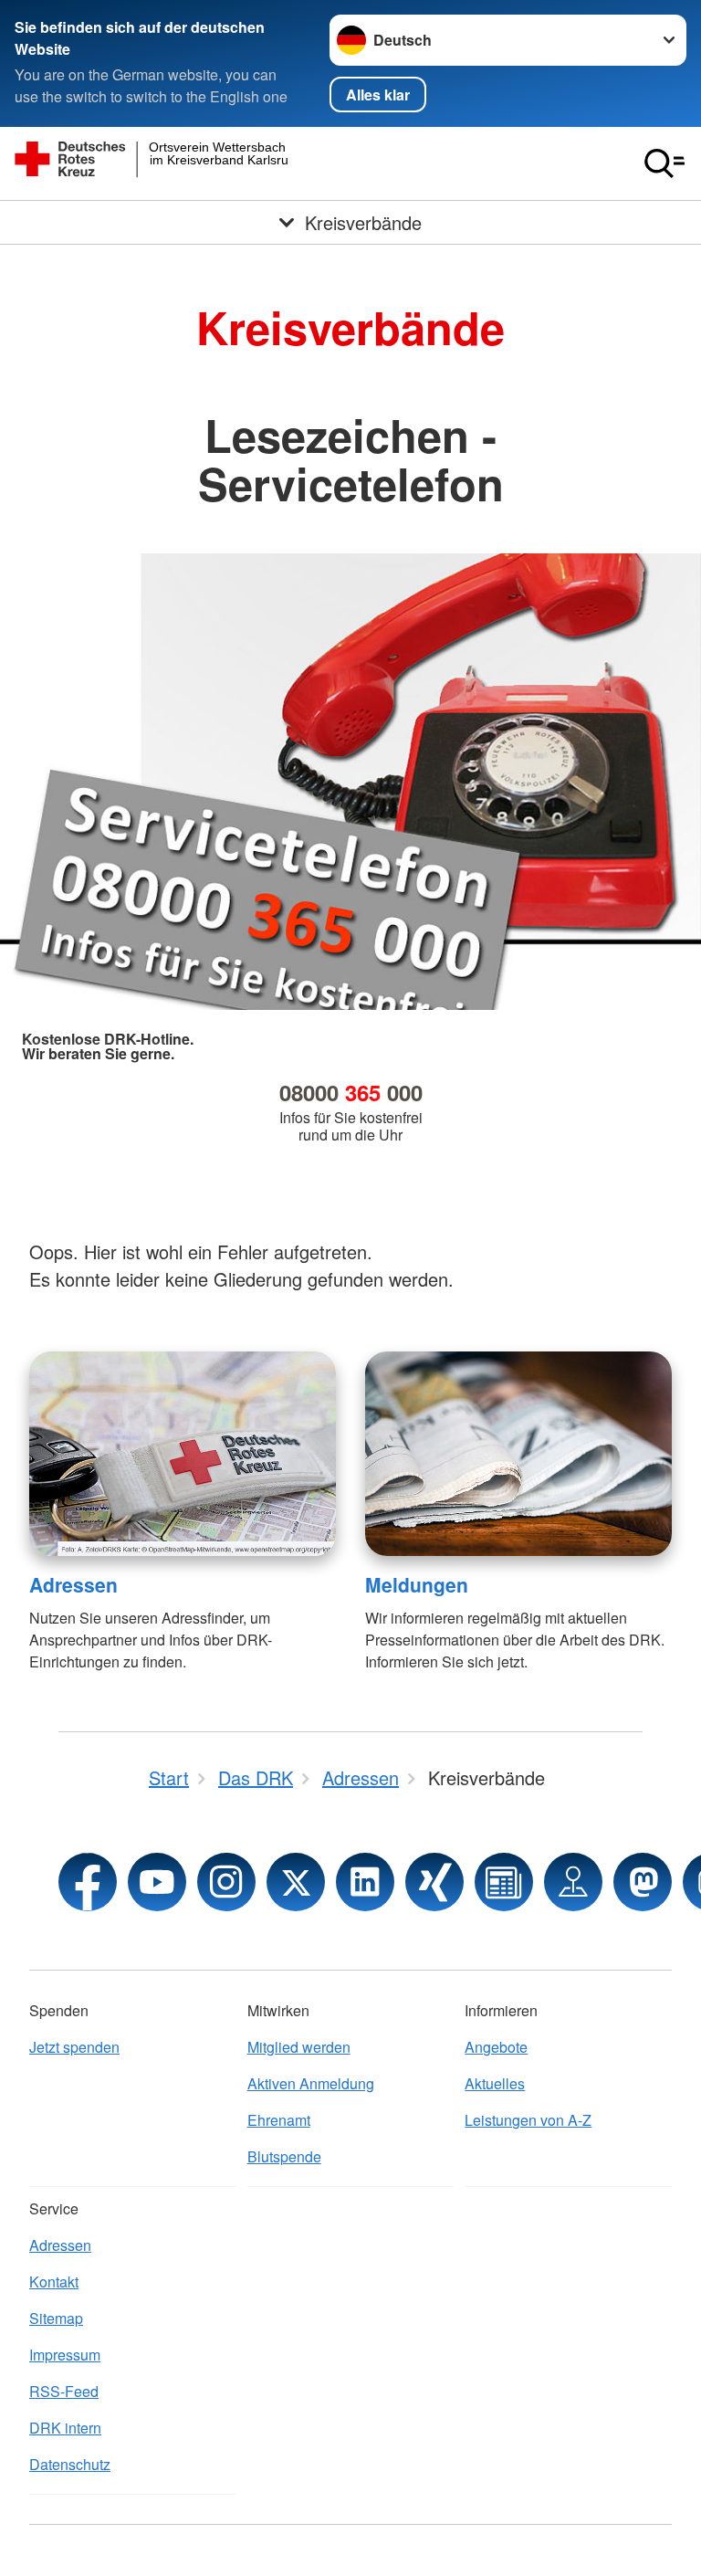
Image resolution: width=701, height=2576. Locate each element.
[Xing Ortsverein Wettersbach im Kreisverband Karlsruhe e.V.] (434, 1882)
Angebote (496, 2047)
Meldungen (417, 1584)
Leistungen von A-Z (528, 2120)
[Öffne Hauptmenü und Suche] (664, 163)
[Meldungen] (518, 1454)
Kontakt (54, 2282)
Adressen (73, 1584)
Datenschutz (70, 2464)
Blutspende (284, 2156)
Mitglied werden (299, 2047)
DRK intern (65, 2428)
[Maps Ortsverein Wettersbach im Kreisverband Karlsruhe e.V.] (573, 1882)
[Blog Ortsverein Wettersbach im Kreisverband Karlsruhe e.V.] (504, 1882)
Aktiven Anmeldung (311, 2083)
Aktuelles (495, 2083)
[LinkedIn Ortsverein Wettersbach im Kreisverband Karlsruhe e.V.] (365, 1882)
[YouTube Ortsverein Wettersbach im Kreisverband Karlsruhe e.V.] (157, 1882)
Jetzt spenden (74, 2047)
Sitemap (56, 2318)
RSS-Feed (64, 2391)
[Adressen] (183, 1454)
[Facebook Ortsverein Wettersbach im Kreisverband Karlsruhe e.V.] (88, 1882)
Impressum (65, 2355)
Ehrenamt (279, 2120)
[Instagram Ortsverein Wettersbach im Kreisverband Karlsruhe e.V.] (226, 1882)
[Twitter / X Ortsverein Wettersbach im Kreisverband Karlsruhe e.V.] (296, 1882)
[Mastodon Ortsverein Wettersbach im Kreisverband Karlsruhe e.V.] (643, 1882)
